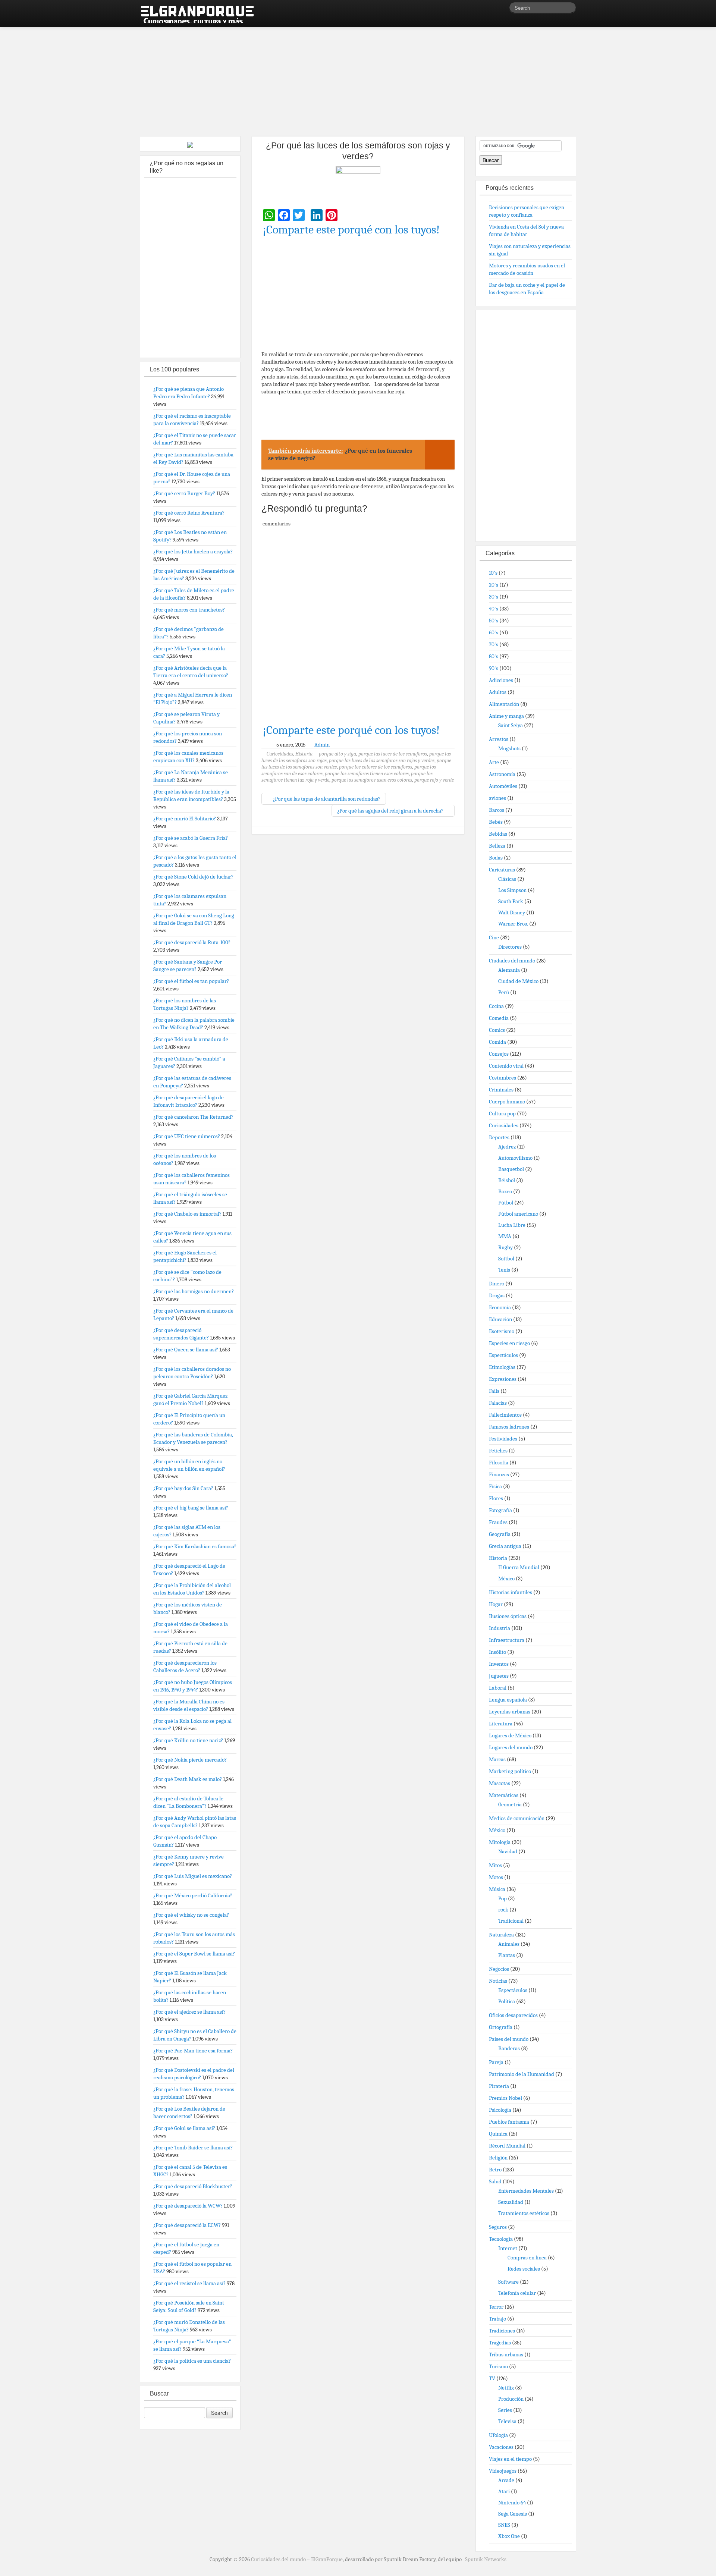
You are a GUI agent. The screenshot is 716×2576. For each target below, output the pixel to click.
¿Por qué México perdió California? (193, 1895)
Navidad (508, 1851)
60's (494, 632)
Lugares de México (510, 1735)
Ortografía (501, 2027)
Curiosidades (280, 754)
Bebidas (498, 834)
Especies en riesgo (509, 1343)
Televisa (507, 2421)
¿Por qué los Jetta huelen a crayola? (193, 552)
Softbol (506, 1259)
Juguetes (499, 1676)
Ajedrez (507, 1147)
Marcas (497, 1759)
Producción (511, 2399)
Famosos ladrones (509, 1427)
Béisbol (507, 1180)
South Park (511, 901)
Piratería (499, 2086)
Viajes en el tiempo (510, 2459)
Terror (496, 2307)
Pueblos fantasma (509, 2122)
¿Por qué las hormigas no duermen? (194, 1291)
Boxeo (505, 1191)
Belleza (497, 846)
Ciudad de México (518, 981)
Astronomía (502, 774)
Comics (497, 1030)
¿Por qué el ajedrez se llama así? (189, 2012)
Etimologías (502, 1367)
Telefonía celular (517, 2293)
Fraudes (498, 1522)
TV (492, 2378)
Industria (500, 1628)
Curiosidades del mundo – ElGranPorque (297, 2559)
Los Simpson (512, 890)
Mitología (500, 1842)
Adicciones (501, 680)
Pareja (496, 2062)
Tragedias (500, 2343)
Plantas (507, 1955)
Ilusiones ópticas (508, 1616)
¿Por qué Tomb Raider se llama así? (193, 2148)
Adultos (498, 692)
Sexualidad (511, 2202)
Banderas (509, 2048)
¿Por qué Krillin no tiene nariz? (188, 1740)
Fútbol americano (518, 1214)
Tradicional (511, 1921)
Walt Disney (512, 912)
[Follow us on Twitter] (503, 9)
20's (494, 585)
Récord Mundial (507, 2146)
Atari (504, 2491)
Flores (496, 1498)
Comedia (499, 1018)
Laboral (498, 1688)
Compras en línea (527, 2258)
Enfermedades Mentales (526, 2191)
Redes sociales (524, 2269)
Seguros (498, 2227)
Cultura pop (502, 1113)
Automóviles (503, 786)
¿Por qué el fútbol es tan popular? (191, 981)
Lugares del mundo (511, 1747)
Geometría (510, 1804)
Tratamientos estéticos (524, 2213)
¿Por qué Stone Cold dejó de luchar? (193, 877)
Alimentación (504, 704)
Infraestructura (507, 1640)
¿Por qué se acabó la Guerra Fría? (191, 838)
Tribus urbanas (506, 2354)
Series (505, 2410)
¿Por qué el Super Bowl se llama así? (194, 1954)
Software (508, 2282)
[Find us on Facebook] (492, 9)
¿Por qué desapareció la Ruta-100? (192, 942)
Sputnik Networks (486, 2559)
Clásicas (507, 879)
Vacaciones (501, 2447)
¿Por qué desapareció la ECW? (187, 2225)
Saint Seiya (511, 725)
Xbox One (509, 2536)
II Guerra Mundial (519, 1567)
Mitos (495, 1865)
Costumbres (503, 1078)
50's (494, 621)
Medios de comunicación (517, 1818)
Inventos (499, 1664)
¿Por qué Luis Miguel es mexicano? (193, 1876)
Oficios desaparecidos (513, 2015)
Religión (498, 2158)
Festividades (503, 1439)
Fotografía (500, 1510)
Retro (495, 2170)
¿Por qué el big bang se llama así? (191, 1508)
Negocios (499, 1969)
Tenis (504, 1270)
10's (493, 573)
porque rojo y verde (434, 780)
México (506, 1578)
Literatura (501, 1724)
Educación (500, 1319)
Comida (497, 1042)
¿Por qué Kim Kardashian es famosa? (195, 1546)
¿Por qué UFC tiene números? (187, 1136)
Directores (510, 947)
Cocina (496, 1006)
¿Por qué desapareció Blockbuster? (193, 2186)
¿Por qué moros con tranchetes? (189, 610)
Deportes (499, 1137)
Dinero (497, 1284)
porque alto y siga (337, 754)
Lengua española (508, 1700)
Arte (494, 762)
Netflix (506, 2388)
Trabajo (497, 2319)
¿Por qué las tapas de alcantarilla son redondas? (326, 799)
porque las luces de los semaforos (393, 754)
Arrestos (499, 739)
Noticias (498, 1981)
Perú (504, 992)
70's (494, 644)
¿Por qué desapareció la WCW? (188, 2206)
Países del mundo (509, 2039)
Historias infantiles (511, 1592)
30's (494, 597)
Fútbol (506, 1203)
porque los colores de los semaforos (376, 767)
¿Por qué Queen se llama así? (186, 1350)
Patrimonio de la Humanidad (522, 2074)
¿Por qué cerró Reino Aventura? (189, 513)
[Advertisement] (358, 78)
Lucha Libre (512, 1225)
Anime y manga (506, 716)
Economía (500, 1307)
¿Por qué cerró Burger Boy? (184, 493)
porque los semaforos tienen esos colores (367, 774)
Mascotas (500, 1783)
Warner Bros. (513, 924)
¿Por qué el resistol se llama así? (189, 2283)
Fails (494, 1391)
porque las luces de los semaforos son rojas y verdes (382, 761)
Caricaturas (502, 870)
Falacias (498, 1403)
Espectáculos (503, 1355)
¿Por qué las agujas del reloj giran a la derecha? (391, 811)
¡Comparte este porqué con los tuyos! (351, 230)
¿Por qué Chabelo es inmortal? (187, 1214)
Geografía (500, 1534)
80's (494, 656)
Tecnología (501, 2239)
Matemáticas (504, 1795)
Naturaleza (501, 1935)
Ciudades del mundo (512, 961)
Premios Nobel (505, 2098)
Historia (304, 754)
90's (494, 668)
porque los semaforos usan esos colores (372, 780)
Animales (509, 1944)
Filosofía (499, 1463)
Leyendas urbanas (510, 1712)
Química (498, 2134)
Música (497, 1889)
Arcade (506, 2480)
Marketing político (510, 1771)
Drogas (497, 1295)
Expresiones (503, 1379)
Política (507, 2001)
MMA (505, 1236)
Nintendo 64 (512, 2503)
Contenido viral (506, 1066)
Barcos (497, 810)
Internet (508, 2248)
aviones (497, 798)
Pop (503, 1898)
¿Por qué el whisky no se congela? (191, 1915)
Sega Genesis (513, 2514)
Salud (495, 2181)
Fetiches (498, 1451)
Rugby (505, 1247)
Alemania (509, 970)
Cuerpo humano (507, 1102)
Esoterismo (502, 1331)
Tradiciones (502, 2331)
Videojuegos (503, 2471)
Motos (496, 1877)
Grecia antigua (505, 1546)
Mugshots (509, 748)
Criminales (501, 1090)
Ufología (498, 2435)
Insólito (497, 1652)
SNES (504, 2525)
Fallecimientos (505, 1415)
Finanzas (499, 1474)
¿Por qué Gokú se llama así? (184, 2128)
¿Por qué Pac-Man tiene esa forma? (193, 2051)
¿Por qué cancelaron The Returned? (193, 1117)
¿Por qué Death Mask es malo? (188, 1779)
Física (495, 1486)
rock (503, 1910)
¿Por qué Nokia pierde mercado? (190, 1760)
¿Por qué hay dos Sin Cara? (183, 1488)
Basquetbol (511, 1169)
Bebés (496, 822)
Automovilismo (515, 1158)
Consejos (499, 1054)
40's (494, 609)
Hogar (496, 1604)
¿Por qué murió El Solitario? (185, 819)
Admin (322, 745)
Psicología (500, 2110)
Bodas (496, 858)
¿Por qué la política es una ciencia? (192, 2361)
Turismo (498, 2366)
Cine (494, 937)
